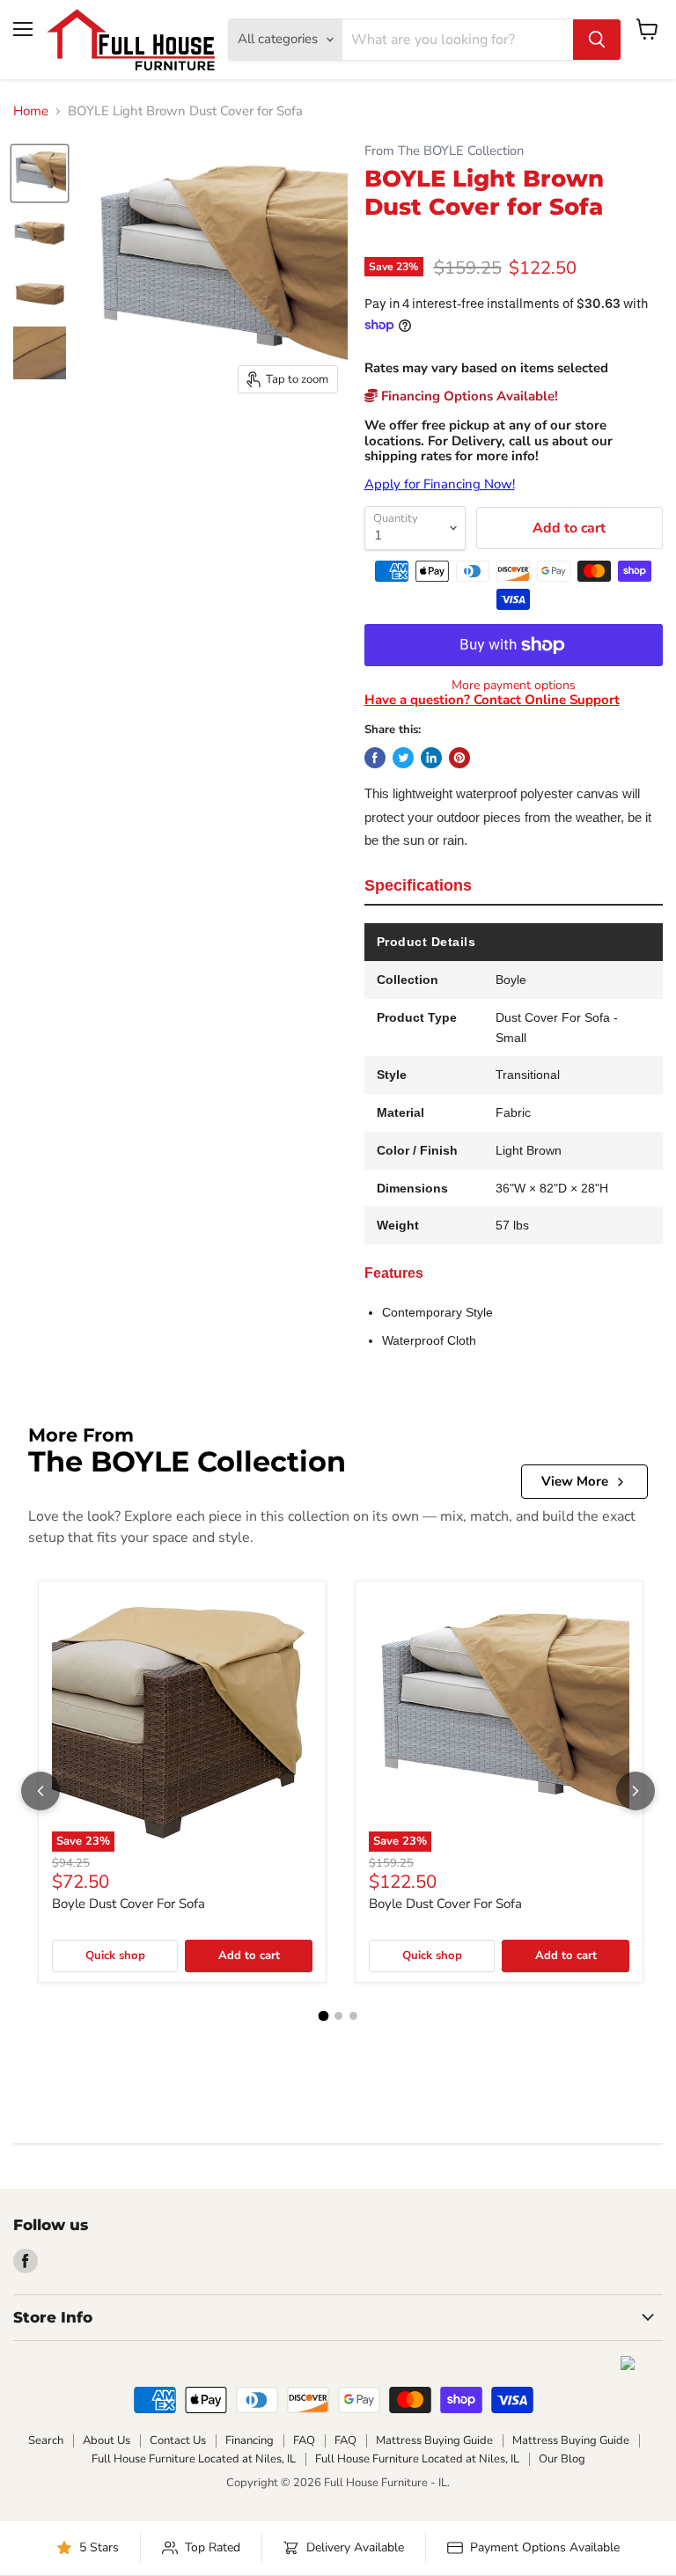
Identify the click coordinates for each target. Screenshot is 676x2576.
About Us (107, 2440)
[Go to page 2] (338, 2016)
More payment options (514, 686)
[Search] (597, 40)
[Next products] (636, 1791)
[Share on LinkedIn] (431, 758)
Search (46, 2440)
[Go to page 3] (353, 2016)
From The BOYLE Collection (444, 151)
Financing (250, 2440)
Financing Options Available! (468, 396)
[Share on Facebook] (375, 758)
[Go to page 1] (323, 2016)
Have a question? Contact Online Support (492, 700)
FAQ (304, 2440)
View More (575, 1481)
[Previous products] (40, 1791)
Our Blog (562, 2459)
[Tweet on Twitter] (403, 758)
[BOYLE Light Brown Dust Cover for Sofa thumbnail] (40, 173)
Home (31, 111)
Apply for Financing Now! (440, 484)
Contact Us (178, 2440)
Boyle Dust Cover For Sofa (129, 1904)
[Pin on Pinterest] (459, 758)
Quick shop (115, 1956)
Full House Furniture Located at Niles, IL (194, 2459)
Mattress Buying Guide (434, 2440)
